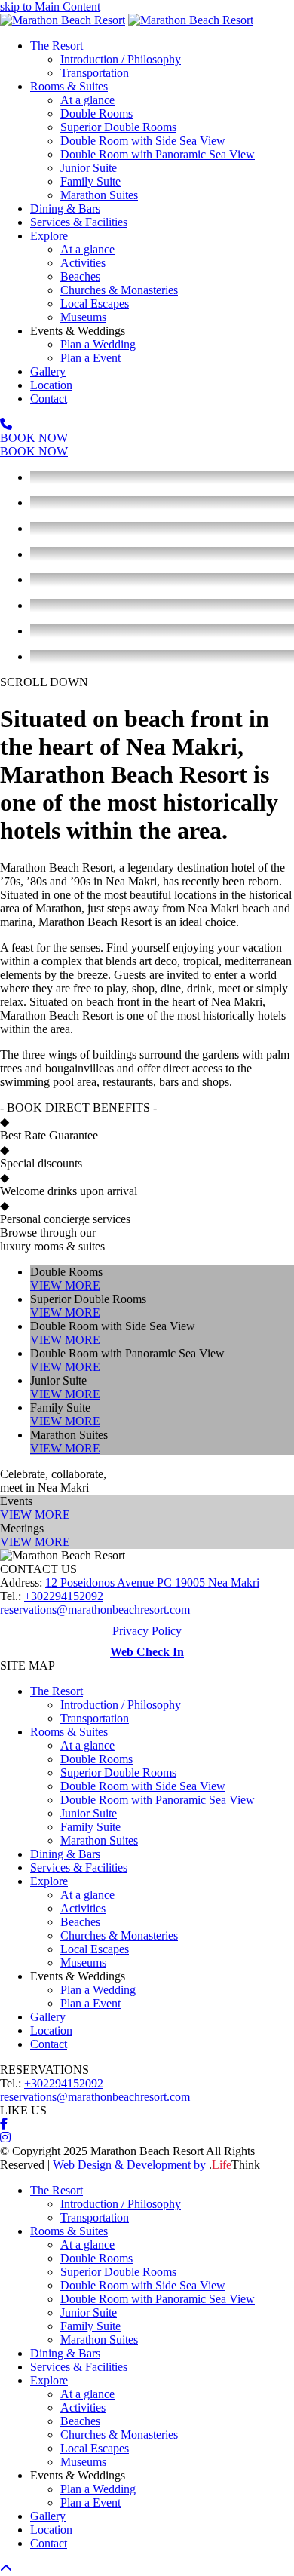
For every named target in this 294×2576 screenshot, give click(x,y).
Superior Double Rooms (118, 1773)
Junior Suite (89, 1813)
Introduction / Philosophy (121, 1705)
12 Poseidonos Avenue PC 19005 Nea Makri (152, 1582)
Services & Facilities (79, 1868)
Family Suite (90, 1827)
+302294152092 (64, 1596)
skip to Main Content (50, 6)
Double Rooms (96, 1759)
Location (51, 2030)
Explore (49, 1881)
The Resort (57, 1691)
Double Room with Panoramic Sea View (158, 1800)
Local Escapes (95, 1949)
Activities (83, 1908)
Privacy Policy (147, 1631)
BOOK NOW (34, 438)
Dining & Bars (65, 1854)
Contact (49, 2044)
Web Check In (147, 1652)
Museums (83, 1963)
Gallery (48, 2017)
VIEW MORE (65, 1285)
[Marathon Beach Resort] (63, 20)
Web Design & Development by (156, 2165)
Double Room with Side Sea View (143, 1786)
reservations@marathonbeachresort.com (95, 1610)
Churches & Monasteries (119, 1935)
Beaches (80, 1922)
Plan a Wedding (98, 1990)
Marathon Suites (99, 1840)
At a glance (87, 1745)
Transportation (95, 1718)
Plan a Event (90, 2003)
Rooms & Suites (69, 1732)
